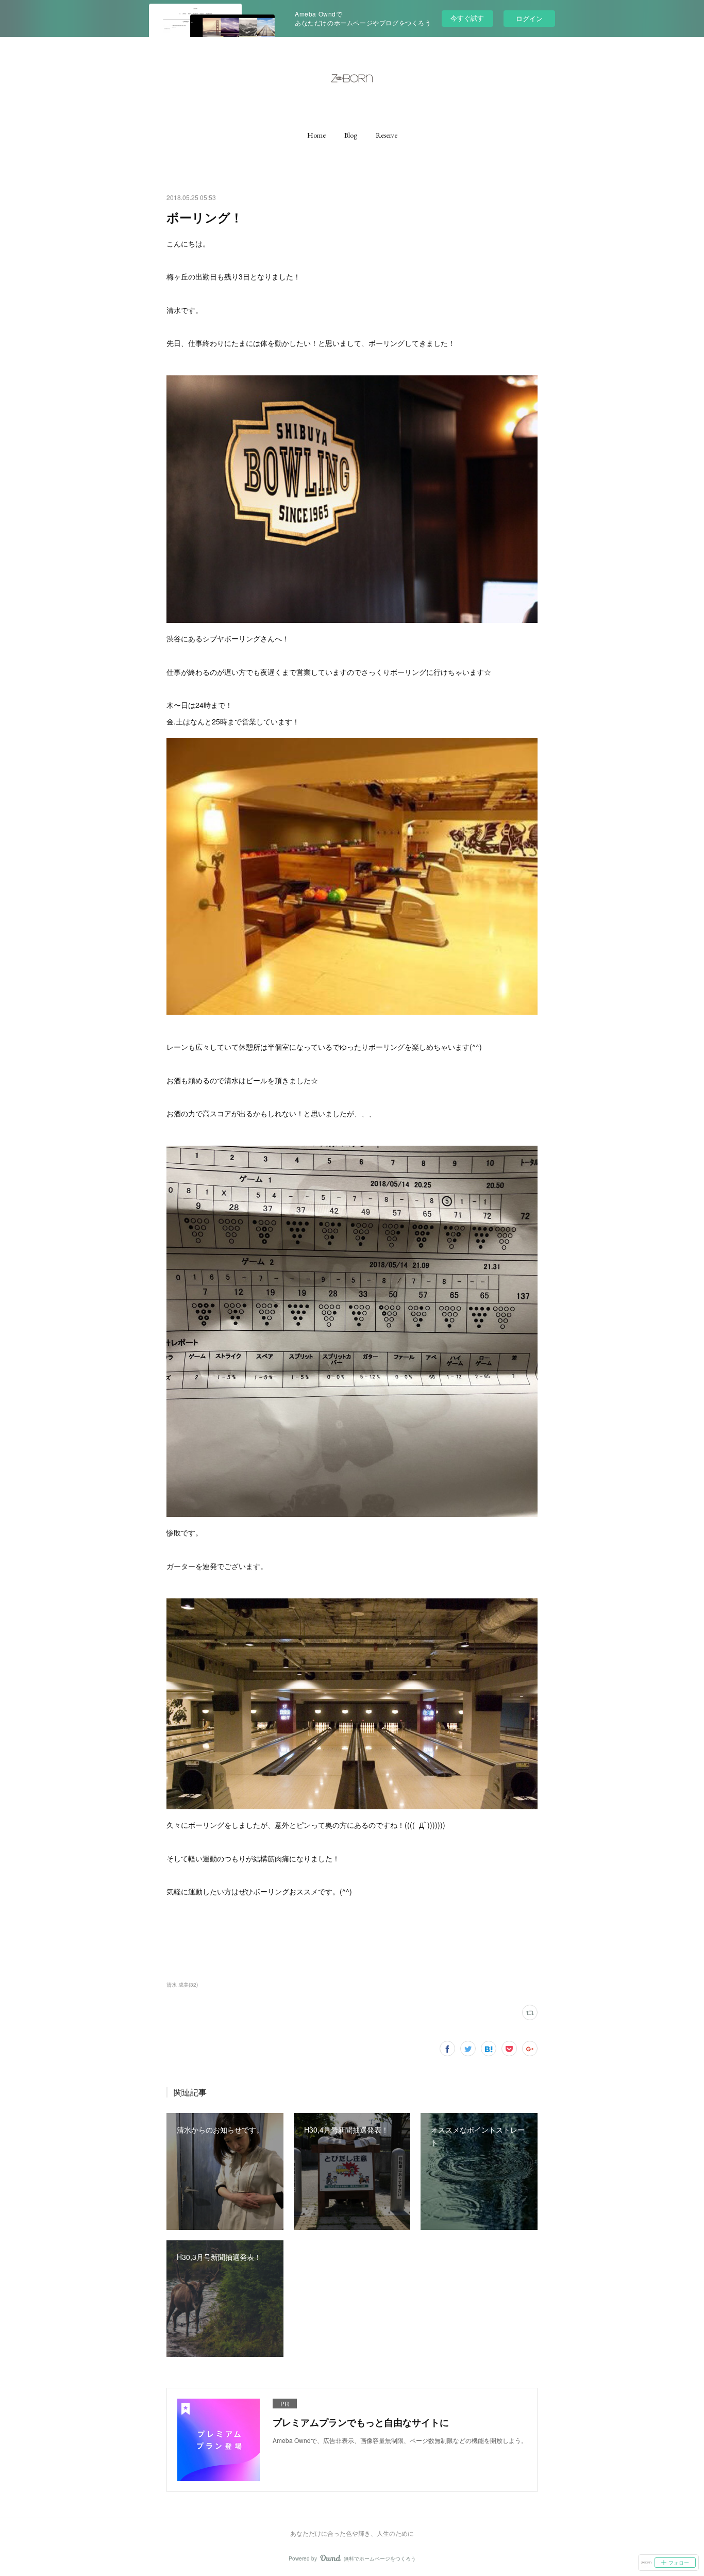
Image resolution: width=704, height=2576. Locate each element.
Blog (351, 135)
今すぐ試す (467, 18)
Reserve (387, 135)
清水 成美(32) (182, 1985)
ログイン (529, 18)
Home (316, 135)
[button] (316, 135)
